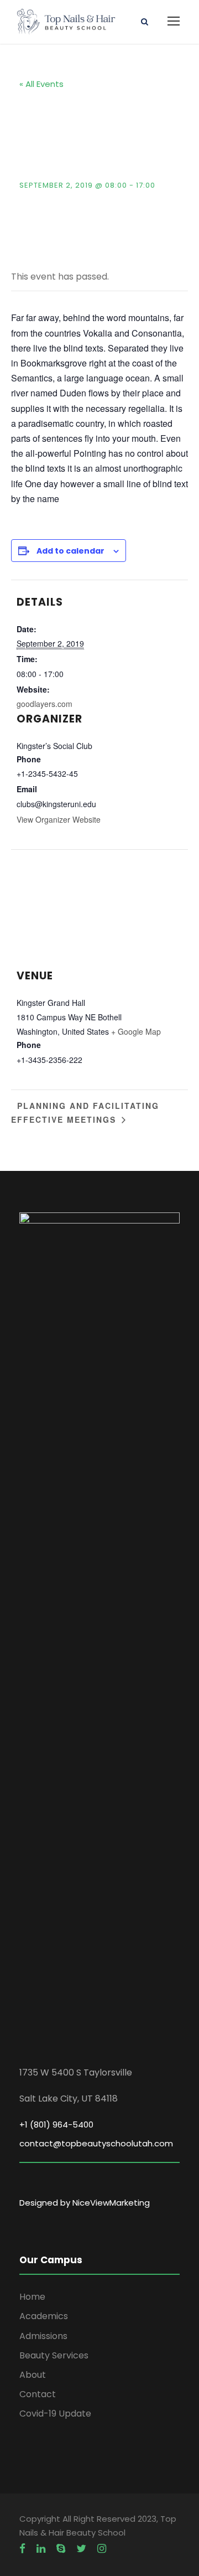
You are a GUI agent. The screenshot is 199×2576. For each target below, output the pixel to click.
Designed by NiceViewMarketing (85, 2203)
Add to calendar (70, 551)
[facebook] (22, 2549)
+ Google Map (136, 1031)
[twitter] (81, 2549)
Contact (38, 2394)
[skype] (61, 2549)
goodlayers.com (44, 704)
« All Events (41, 84)
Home (32, 2297)
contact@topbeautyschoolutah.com (96, 2143)
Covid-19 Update (55, 2414)
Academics (44, 2316)
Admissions (43, 2336)
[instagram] (102, 2549)
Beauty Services (54, 2355)
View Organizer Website (59, 819)
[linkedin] (41, 2549)
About (33, 2375)
